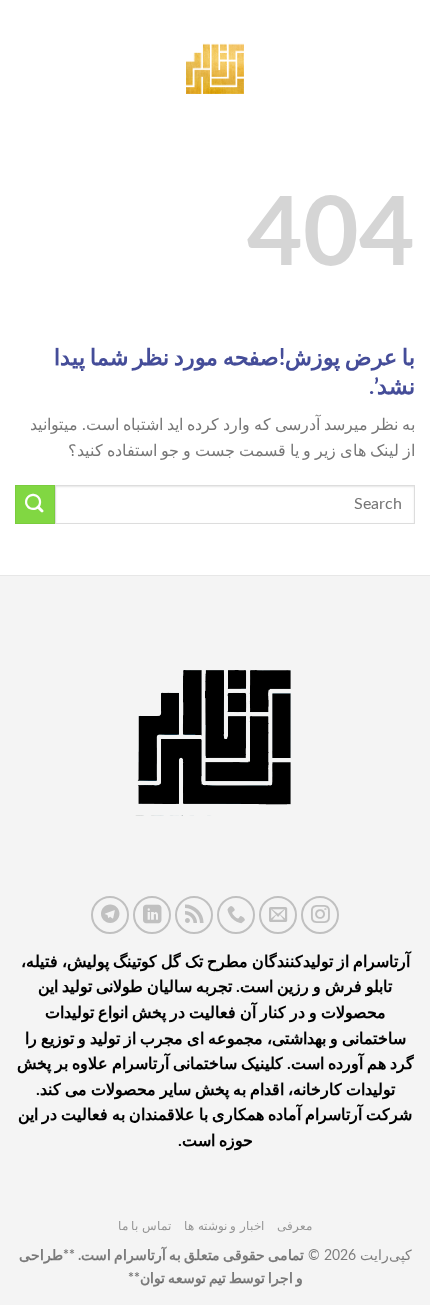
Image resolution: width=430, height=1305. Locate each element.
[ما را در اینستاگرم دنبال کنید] (320, 915)
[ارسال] (35, 504)
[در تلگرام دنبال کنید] (110, 915)
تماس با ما (144, 1226)
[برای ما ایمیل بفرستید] (278, 915)
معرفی (294, 1226)
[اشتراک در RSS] (194, 915)
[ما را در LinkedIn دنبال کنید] (152, 915)
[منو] (403, 64)
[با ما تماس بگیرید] (236, 915)
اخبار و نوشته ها (224, 1226)
